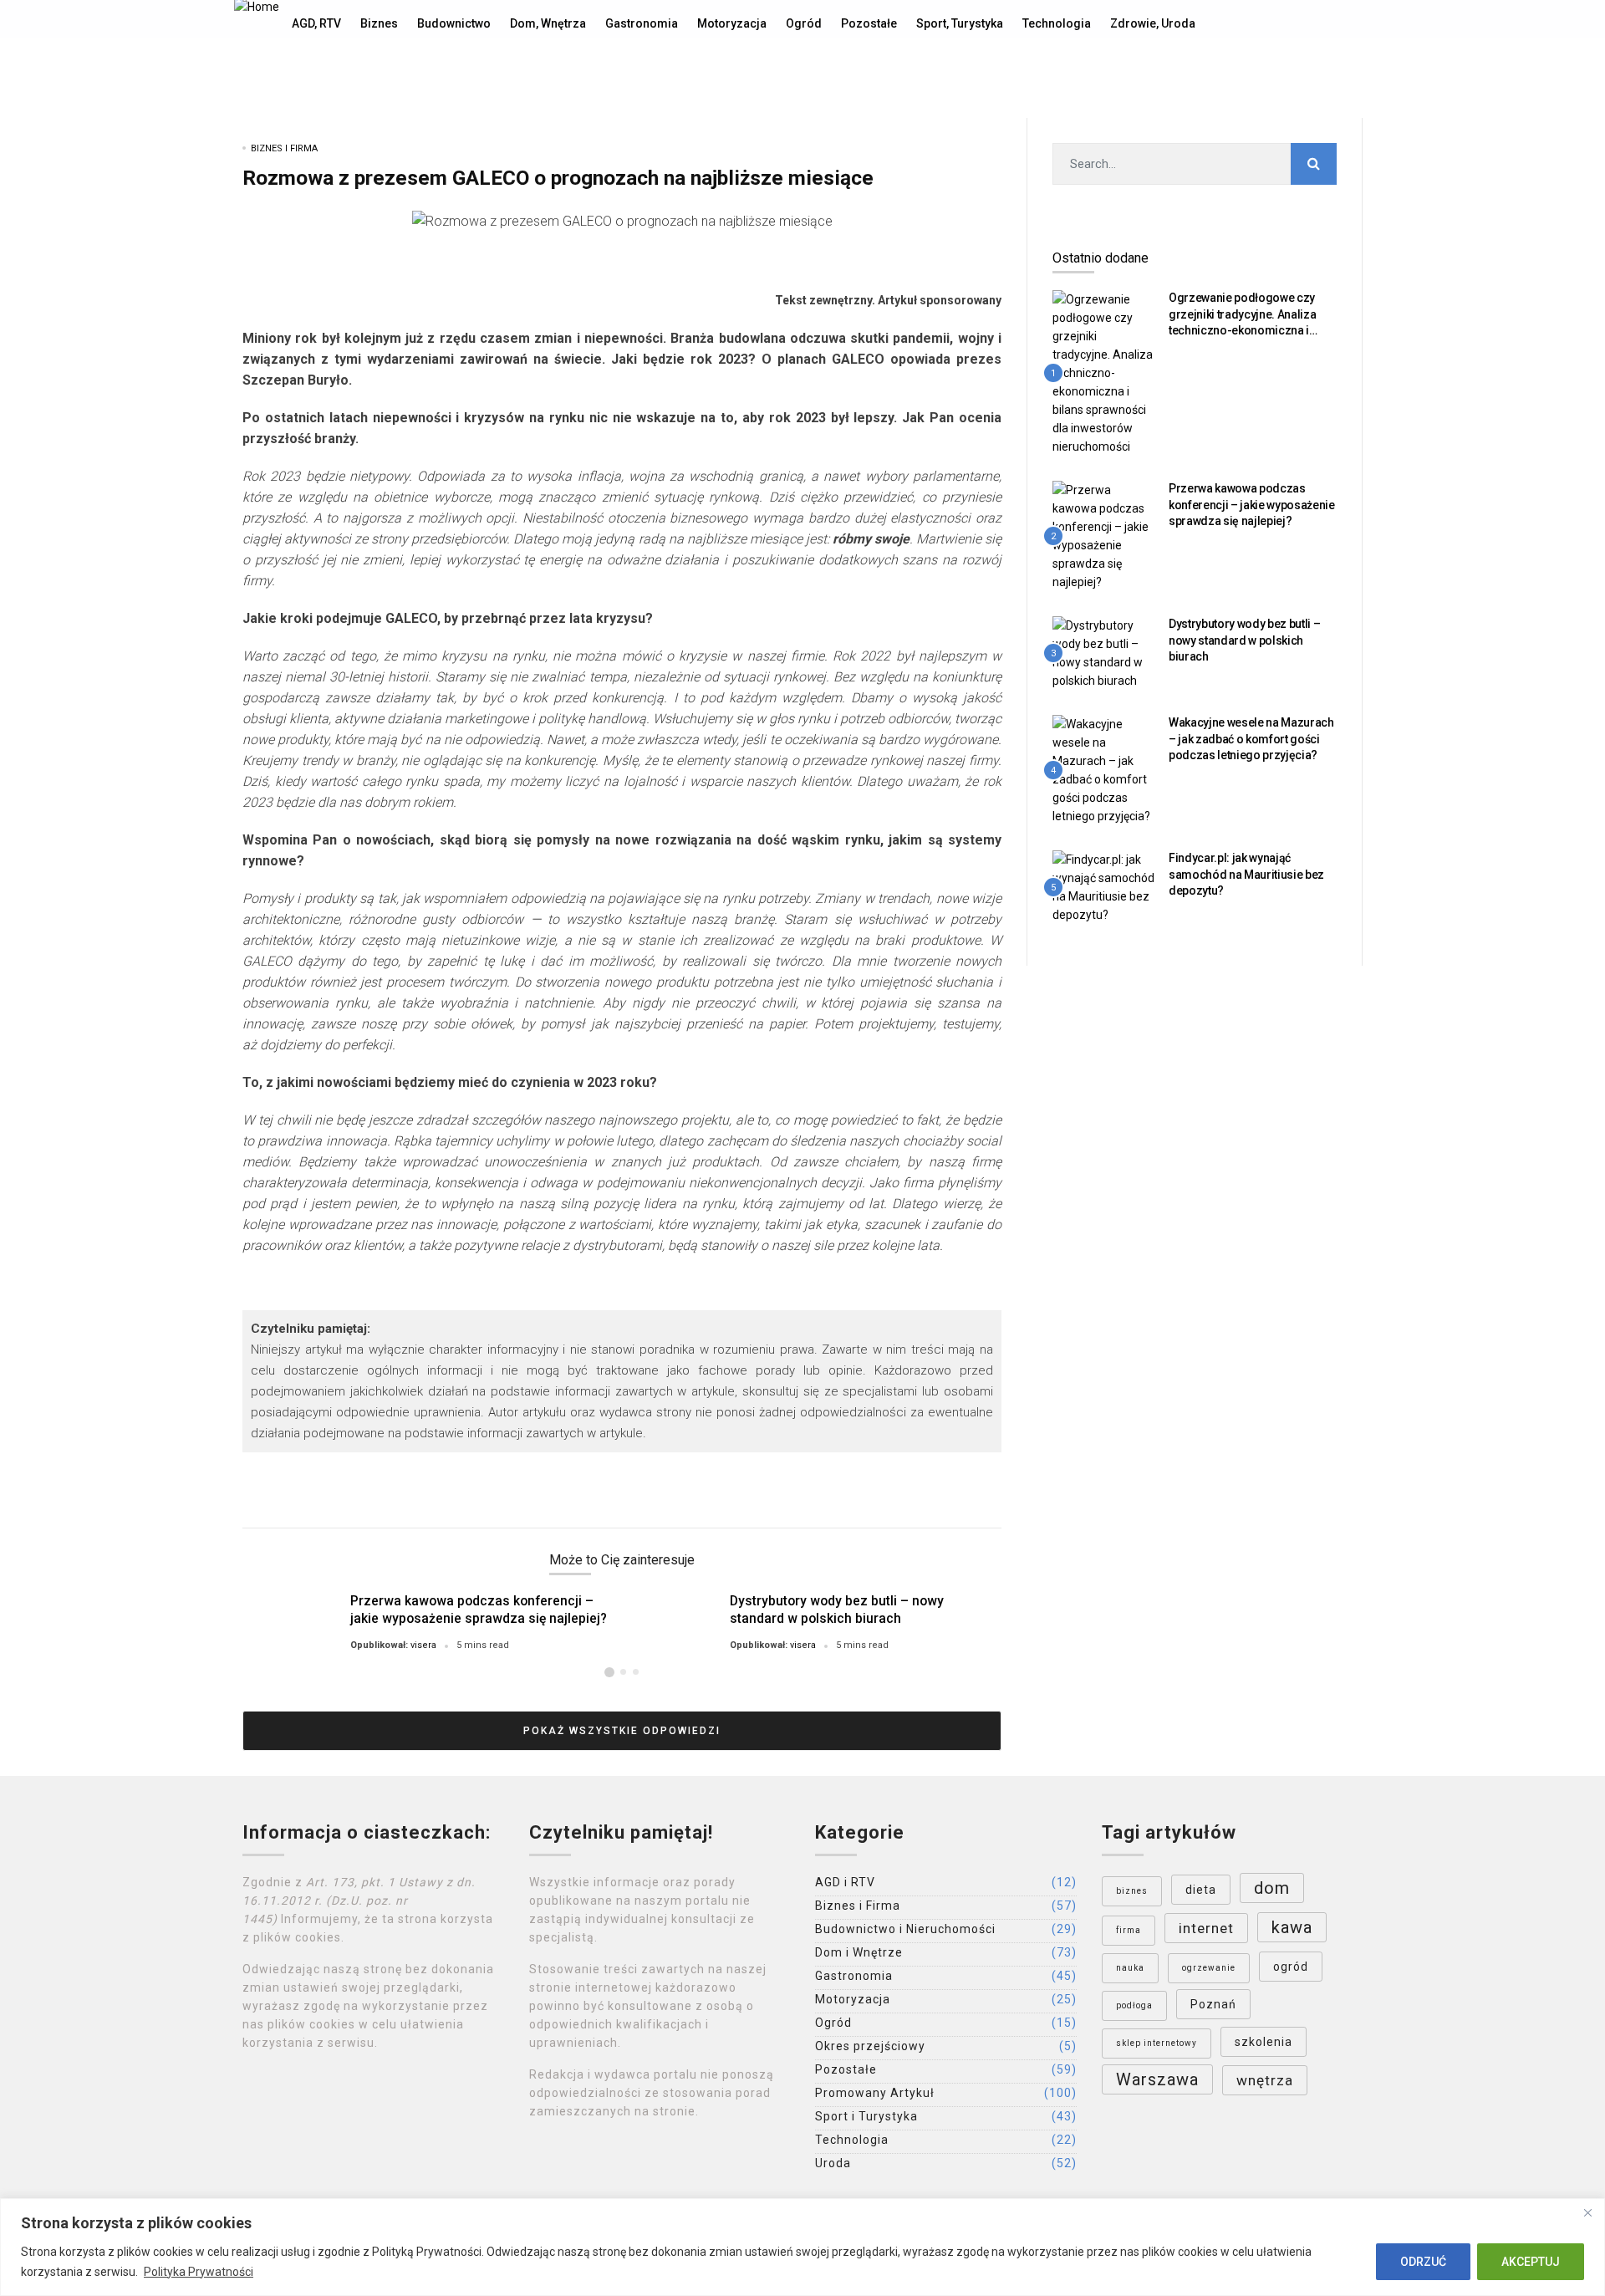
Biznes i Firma (284, 148)
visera (423, 1645)
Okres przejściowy (870, 2046)
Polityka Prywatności (199, 2272)
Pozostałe (846, 2069)
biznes (1132, 1891)
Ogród (833, 2023)
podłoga (1134, 2005)
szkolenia (1264, 2042)
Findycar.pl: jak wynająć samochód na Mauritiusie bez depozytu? (1246, 874)
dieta (1201, 1890)
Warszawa (1157, 2079)
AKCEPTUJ (1531, 2262)
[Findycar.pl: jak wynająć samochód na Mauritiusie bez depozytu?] (1104, 887)
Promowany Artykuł (875, 2093)
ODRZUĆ (1423, 2262)
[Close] (1587, 2212)
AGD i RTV (845, 1882)
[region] (802, 2247)
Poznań (1213, 2004)
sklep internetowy (1157, 2043)
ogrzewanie (1209, 1968)
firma (1129, 1930)
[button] (609, 1672)
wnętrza (1265, 2080)
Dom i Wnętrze (859, 1952)
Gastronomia (854, 1976)
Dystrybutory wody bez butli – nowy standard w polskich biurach (837, 1610)
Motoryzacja (853, 1999)
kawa (1292, 1927)
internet (1206, 1928)
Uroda (833, 2163)
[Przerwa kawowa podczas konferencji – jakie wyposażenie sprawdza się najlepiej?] (1104, 536)
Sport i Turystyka (866, 2116)
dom (1272, 1888)
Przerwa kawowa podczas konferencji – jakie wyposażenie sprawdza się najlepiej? (479, 1610)
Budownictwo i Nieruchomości (905, 1929)
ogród (1291, 1967)
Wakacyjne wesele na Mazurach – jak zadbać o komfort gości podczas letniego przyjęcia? (1251, 739)
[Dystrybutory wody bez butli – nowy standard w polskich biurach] (1104, 653)
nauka (1130, 1968)
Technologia (852, 2140)
